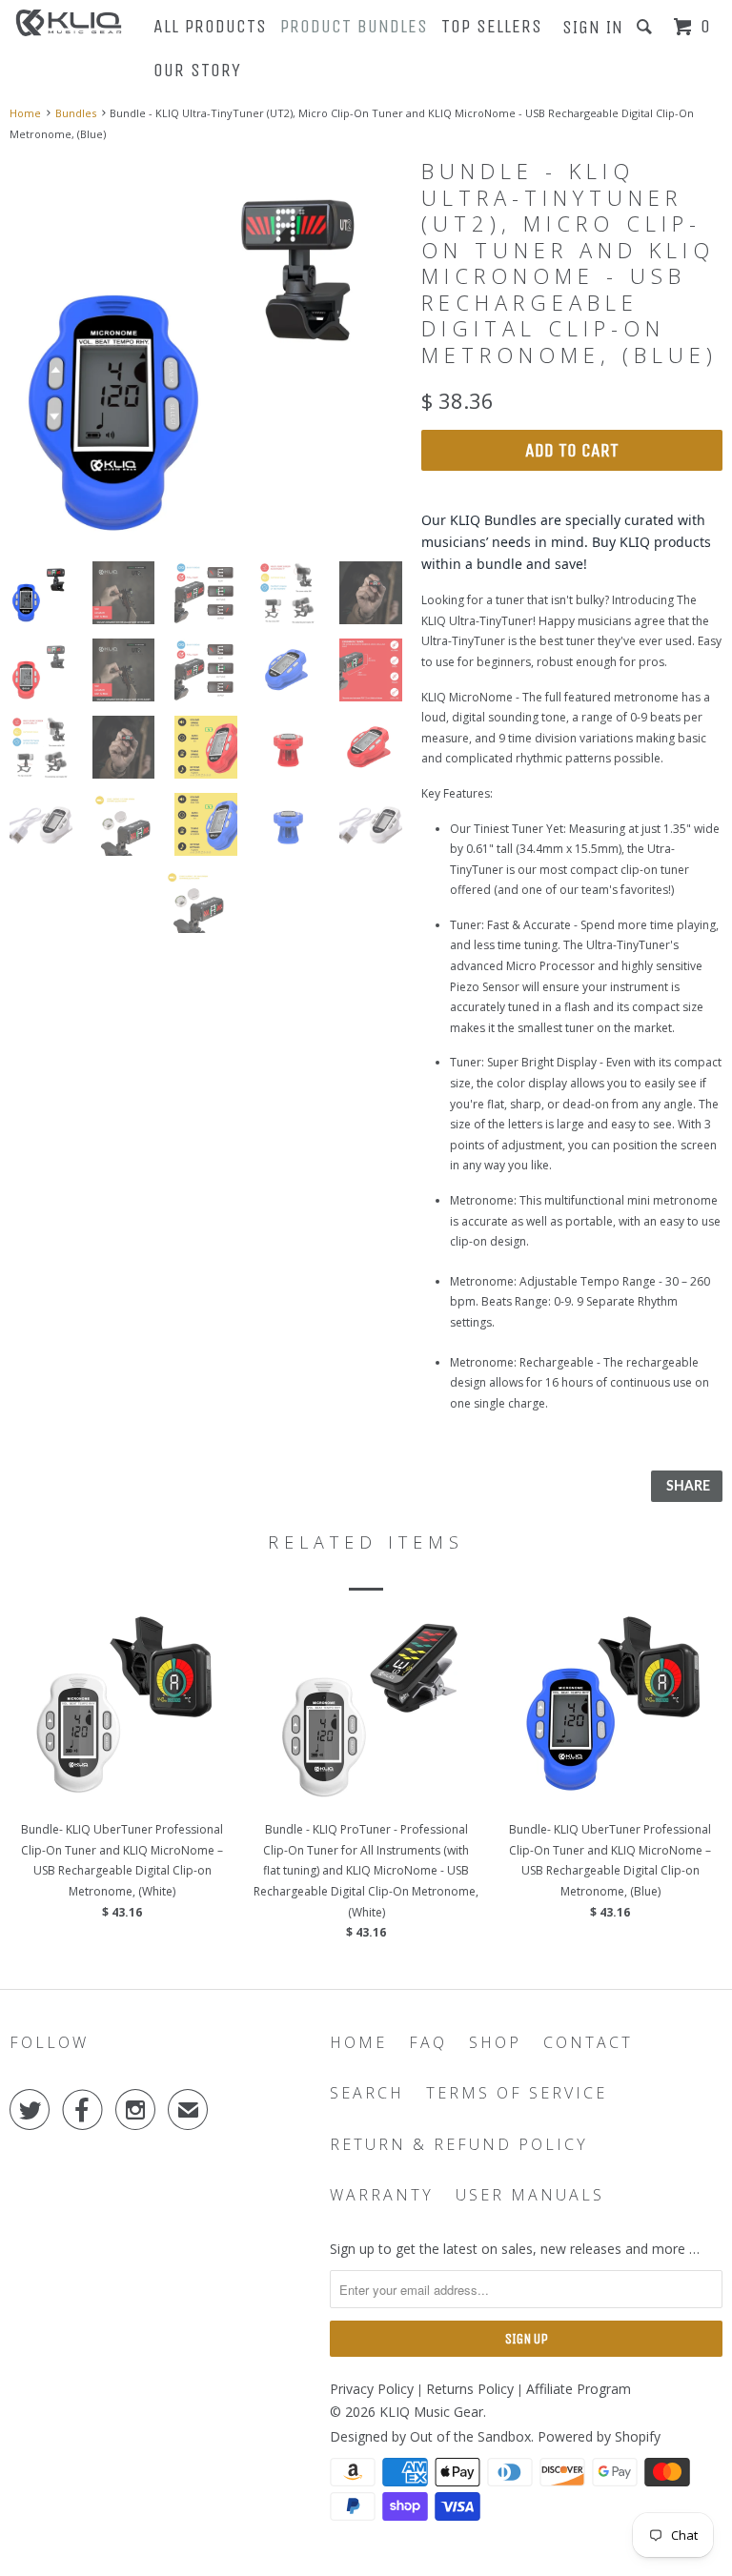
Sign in (593, 27)
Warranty (382, 2195)
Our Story (197, 70)
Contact (588, 2043)
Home (358, 2043)
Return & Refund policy (459, 2145)
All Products (210, 26)
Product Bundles (354, 26)
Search (367, 2093)
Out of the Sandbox (470, 2436)
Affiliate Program (579, 2389)
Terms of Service (517, 2093)
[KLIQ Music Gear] (69, 23)
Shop (495, 2043)
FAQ (428, 2043)
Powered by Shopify (599, 2436)
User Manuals (530, 2195)
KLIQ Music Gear (431, 2412)
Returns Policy (470, 2389)
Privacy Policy (372, 2389)
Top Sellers (492, 26)
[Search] (647, 27)
